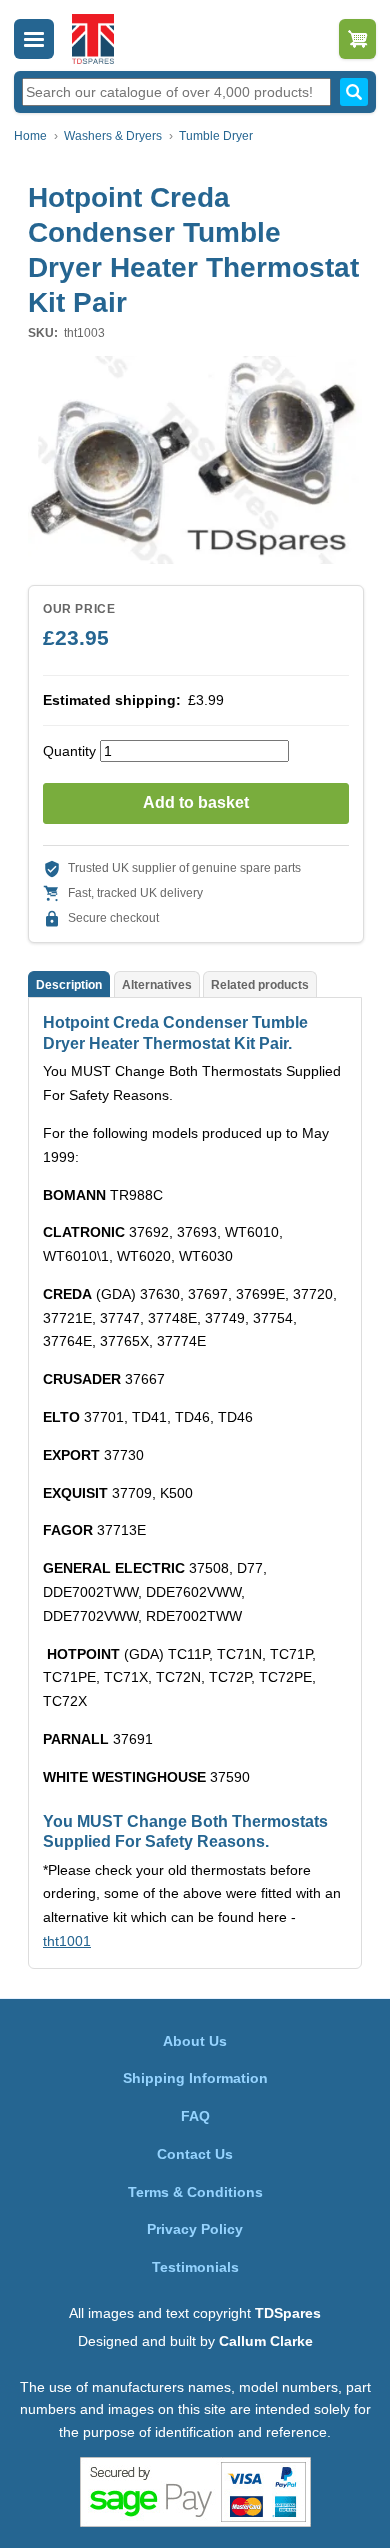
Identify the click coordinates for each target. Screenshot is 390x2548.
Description (69, 985)
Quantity (69, 751)
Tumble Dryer (216, 136)
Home (30, 136)
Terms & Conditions (195, 2192)
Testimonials (195, 2267)
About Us (195, 2041)
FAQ (195, 2116)
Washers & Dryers (113, 136)
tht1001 (67, 1941)
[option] (195, 460)
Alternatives (157, 985)
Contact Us (195, 2154)
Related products (260, 985)
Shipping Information (195, 2078)
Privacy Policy (195, 2229)
